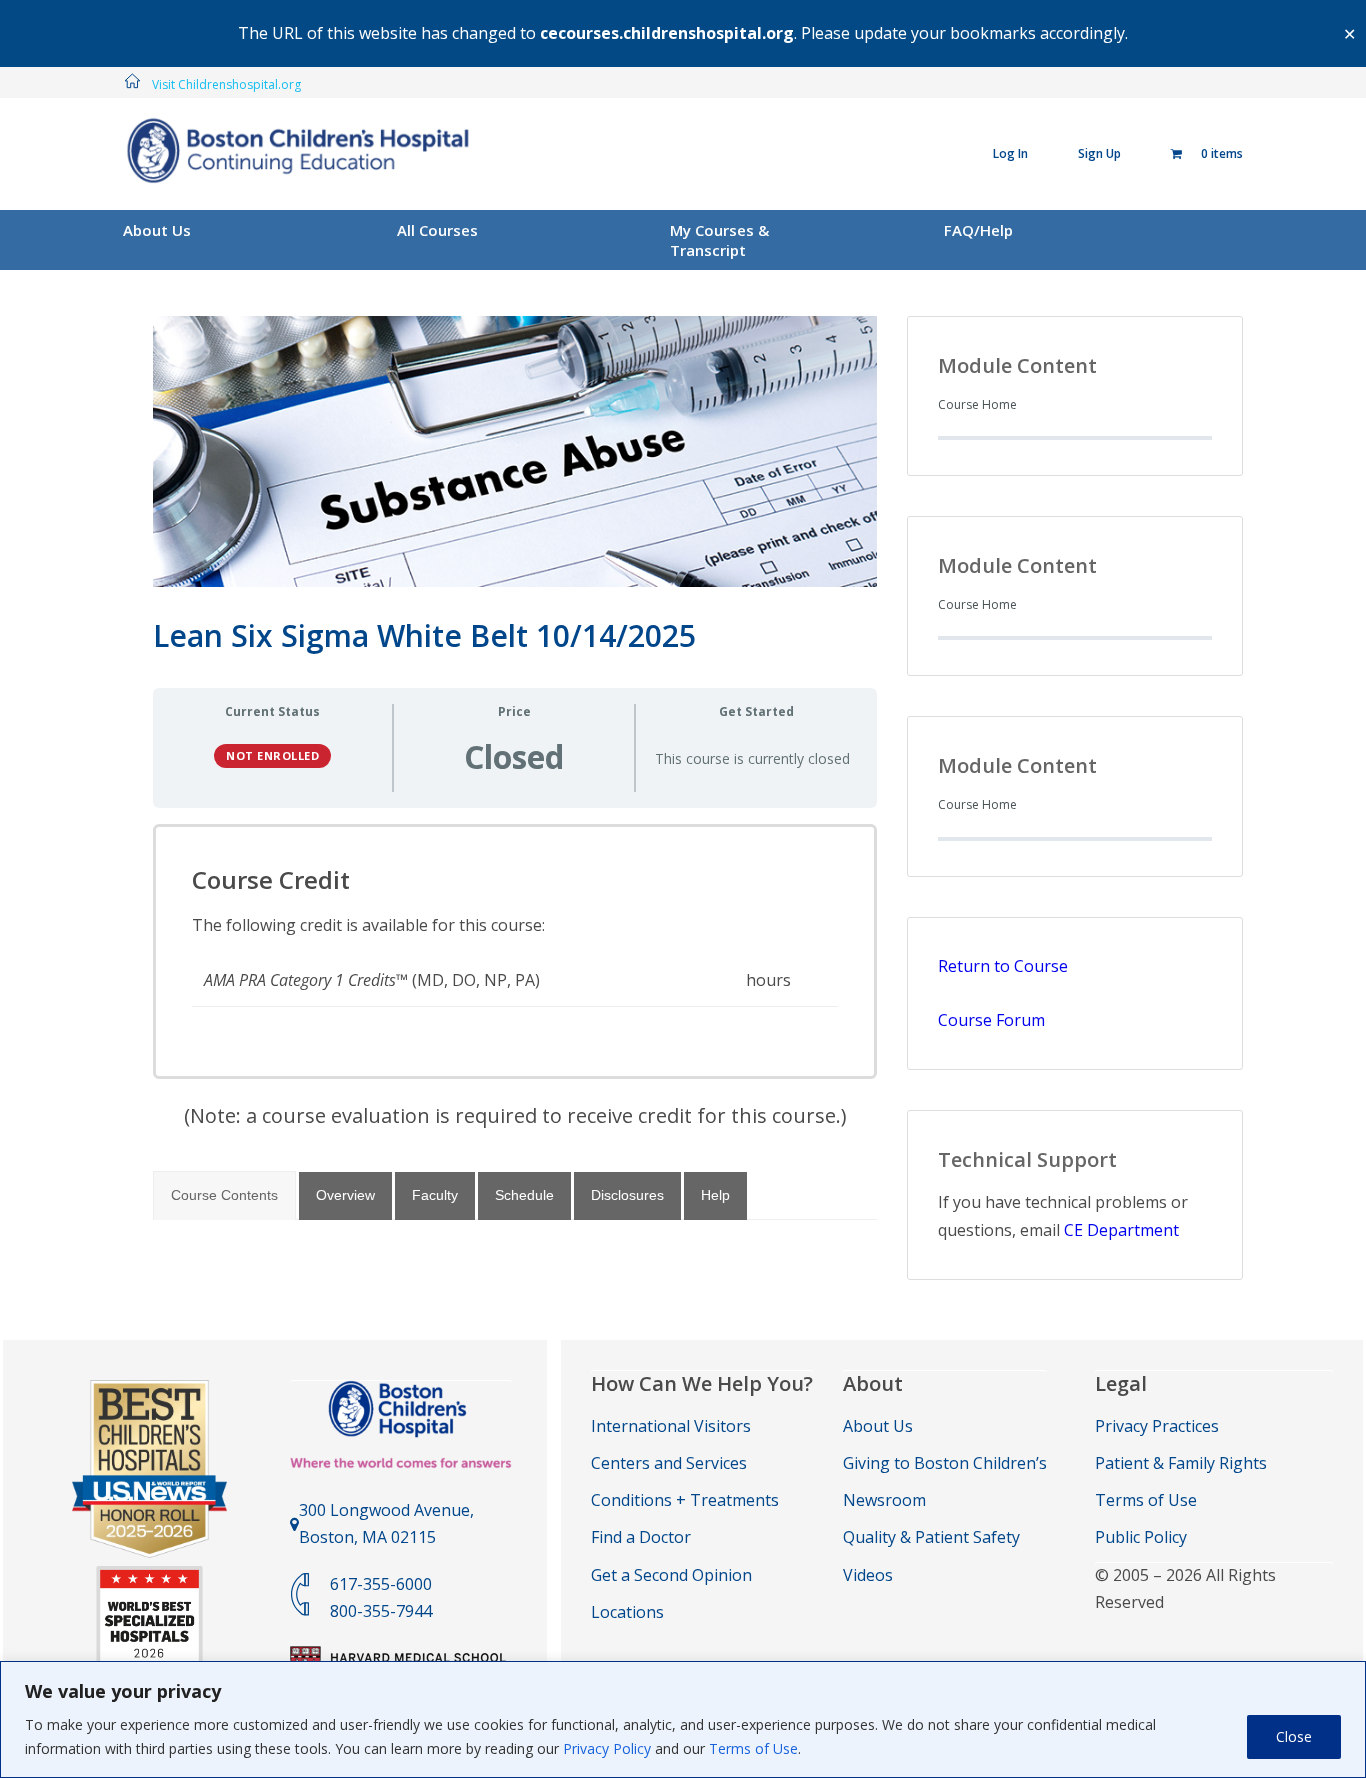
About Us (157, 230)
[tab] (224, 1196)
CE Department (1121, 1230)
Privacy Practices (1157, 1426)
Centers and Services (669, 1463)
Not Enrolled (272, 755)
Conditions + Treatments (685, 1500)
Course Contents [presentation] (224, 1195)
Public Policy (1141, 1537)
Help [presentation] (715, 1195)
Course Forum (991, 1020)
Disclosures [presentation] (627, 1195)
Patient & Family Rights (1181, 1463)
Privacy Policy (607, 1748)
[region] (683, 1719)
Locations (627, 1612)
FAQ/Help (978, 230)
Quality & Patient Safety (931, 1537)
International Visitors (671, 1426)
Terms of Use (753, 1748)
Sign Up (1099, 153)
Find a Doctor (641, 1537)
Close (1294, 1736)
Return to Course (1003, 966)
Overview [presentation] (345, 1195)
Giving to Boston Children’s (945, 1463)
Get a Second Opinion (671, 1575)
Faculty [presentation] (435, 1195)
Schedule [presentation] (524, 1195)
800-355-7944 (381, 1611)
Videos (868, 1575)
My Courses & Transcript (719, 240)
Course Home (977, 404)
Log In (1010, 153)
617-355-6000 (381, 1584)
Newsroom (884, 1500)
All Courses (437, 230)
